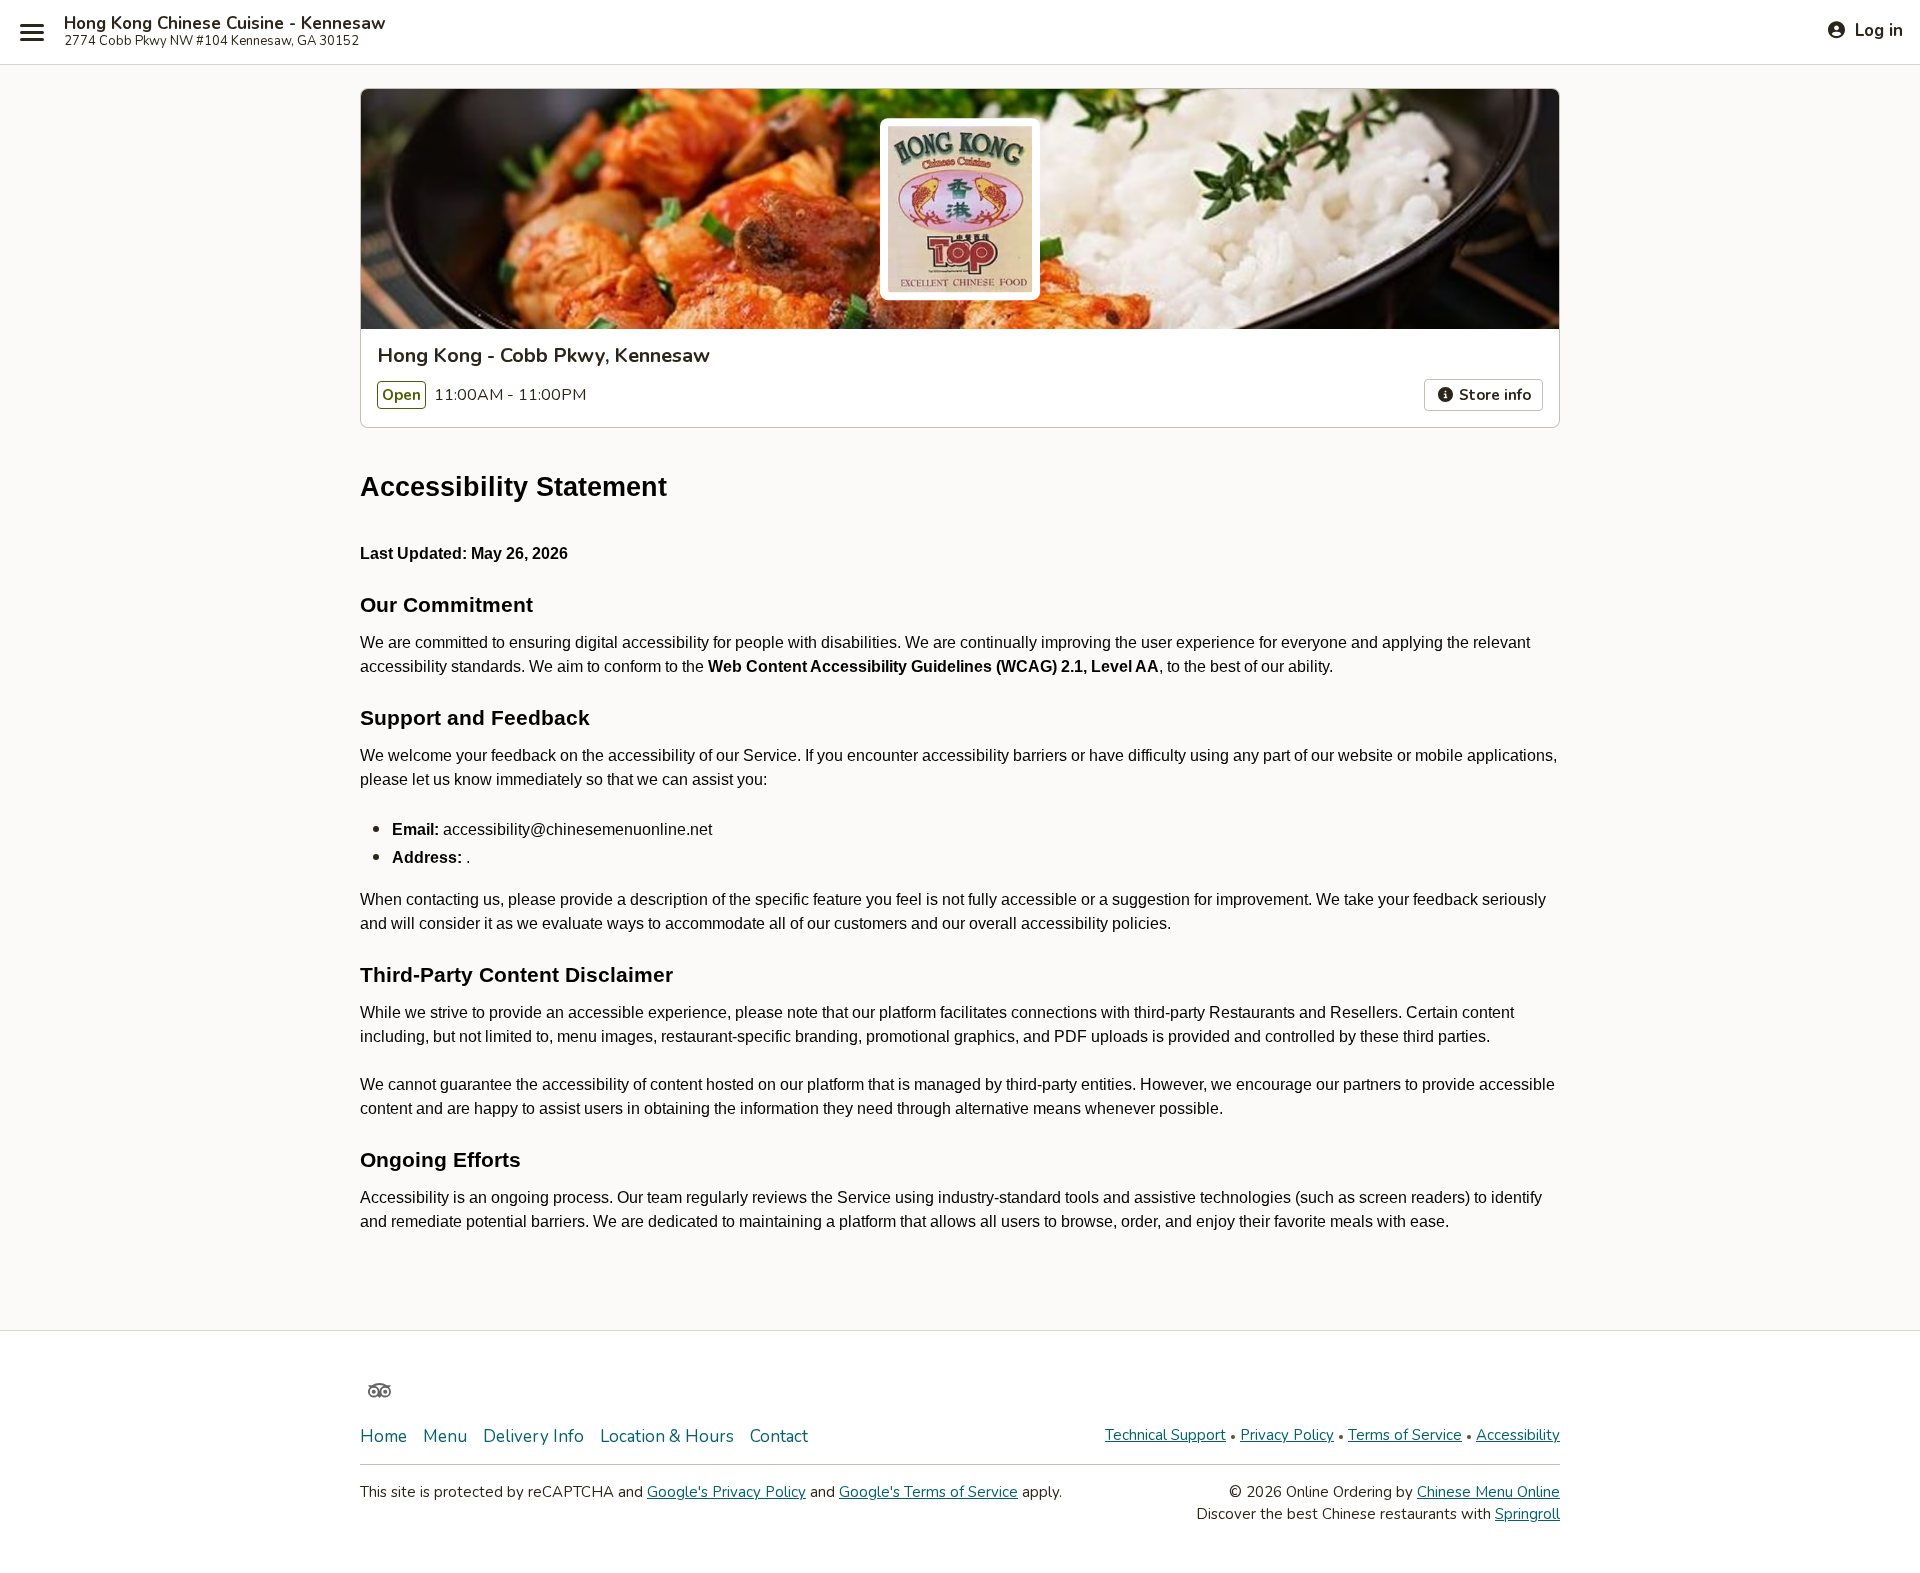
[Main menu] (32, 32)
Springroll (1527, 1514)
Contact (779, 1436)
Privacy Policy (1287, 1435)
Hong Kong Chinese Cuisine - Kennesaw (225, 24)
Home (383, 1436)
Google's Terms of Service (928, 1492)
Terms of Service (1405, 1435)
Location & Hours (667, 1436)
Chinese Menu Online (1488, 1492)
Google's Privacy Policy (726, 1492)
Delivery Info (533, 1436)
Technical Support (1165, 1435)
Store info (1493, 395)
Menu (445, 1436)
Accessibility (1518, 1435)
